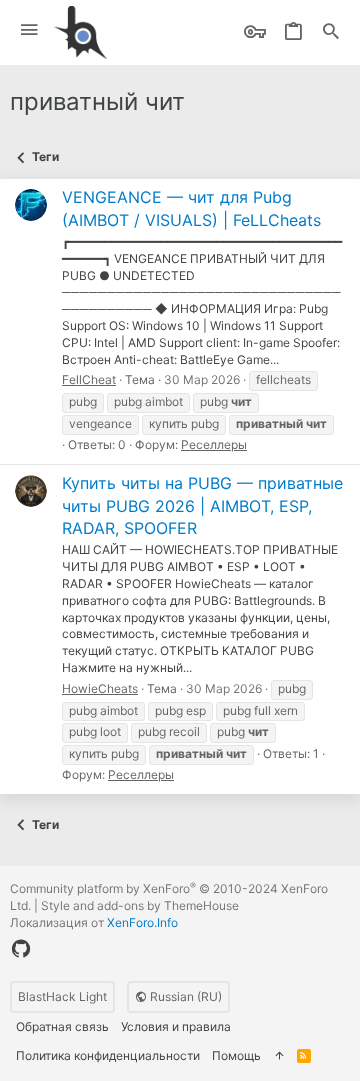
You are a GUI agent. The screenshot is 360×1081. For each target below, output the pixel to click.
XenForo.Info (142, 922)
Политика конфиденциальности (108, 1055)
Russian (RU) (184, 996)
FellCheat (89, 379)
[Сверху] (279, 1056)
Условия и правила (176, 1026)
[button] (29, 30)
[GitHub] (21, 949)
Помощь (236, 1055)
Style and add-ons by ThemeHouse (140, 905)
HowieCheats (100, 688)
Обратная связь (62, 1026)
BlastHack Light (62, 996)
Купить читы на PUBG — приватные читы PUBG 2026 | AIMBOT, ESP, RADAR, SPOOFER (202, 505)
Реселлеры (214, 444)
